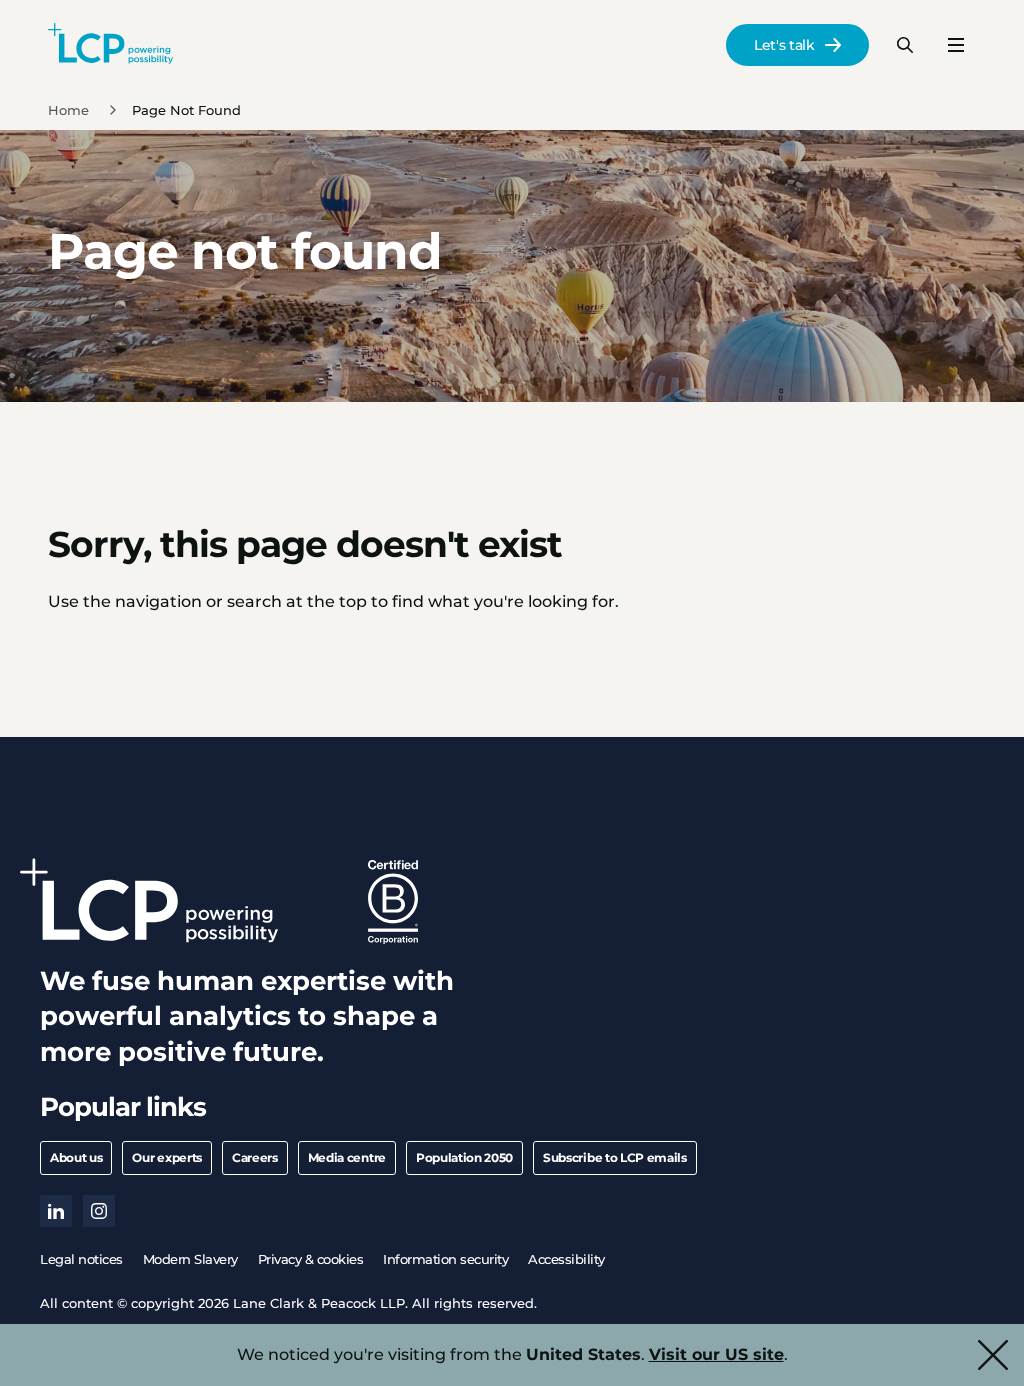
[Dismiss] (993, 1355)
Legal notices (81, 1259)
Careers (255, 1157)
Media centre (347, 1157)
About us (76, 1157)
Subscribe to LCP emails (615, 1157)
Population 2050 (464, 1157)
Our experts (166, 1157)
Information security (445, 1259)
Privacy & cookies (311, 1259)
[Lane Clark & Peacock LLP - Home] (110, 45)
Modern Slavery (190, 1259)
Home (68, 110)
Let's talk (784, 45)
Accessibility (566, 1259)
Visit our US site (716, 1354)
